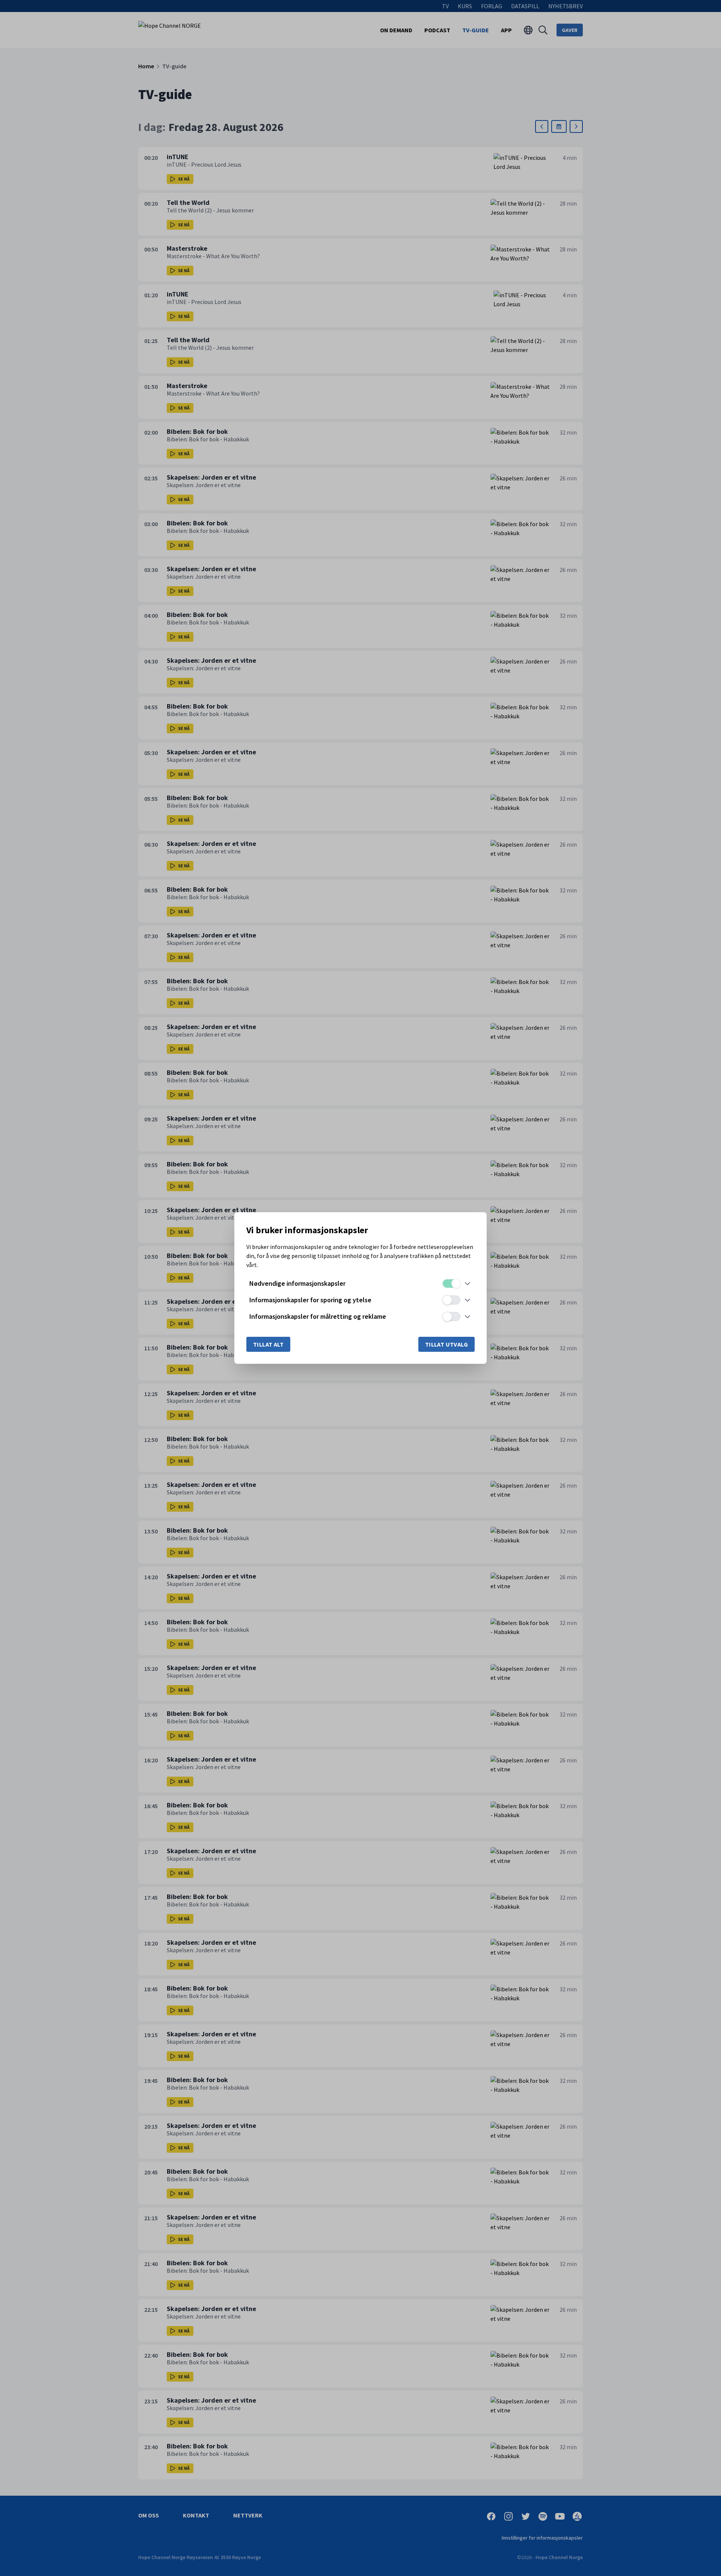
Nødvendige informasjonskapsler (297, 1283)
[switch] (451, 1283)
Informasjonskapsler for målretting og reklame (318, 1316)
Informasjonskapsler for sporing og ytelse (310, 1300)
